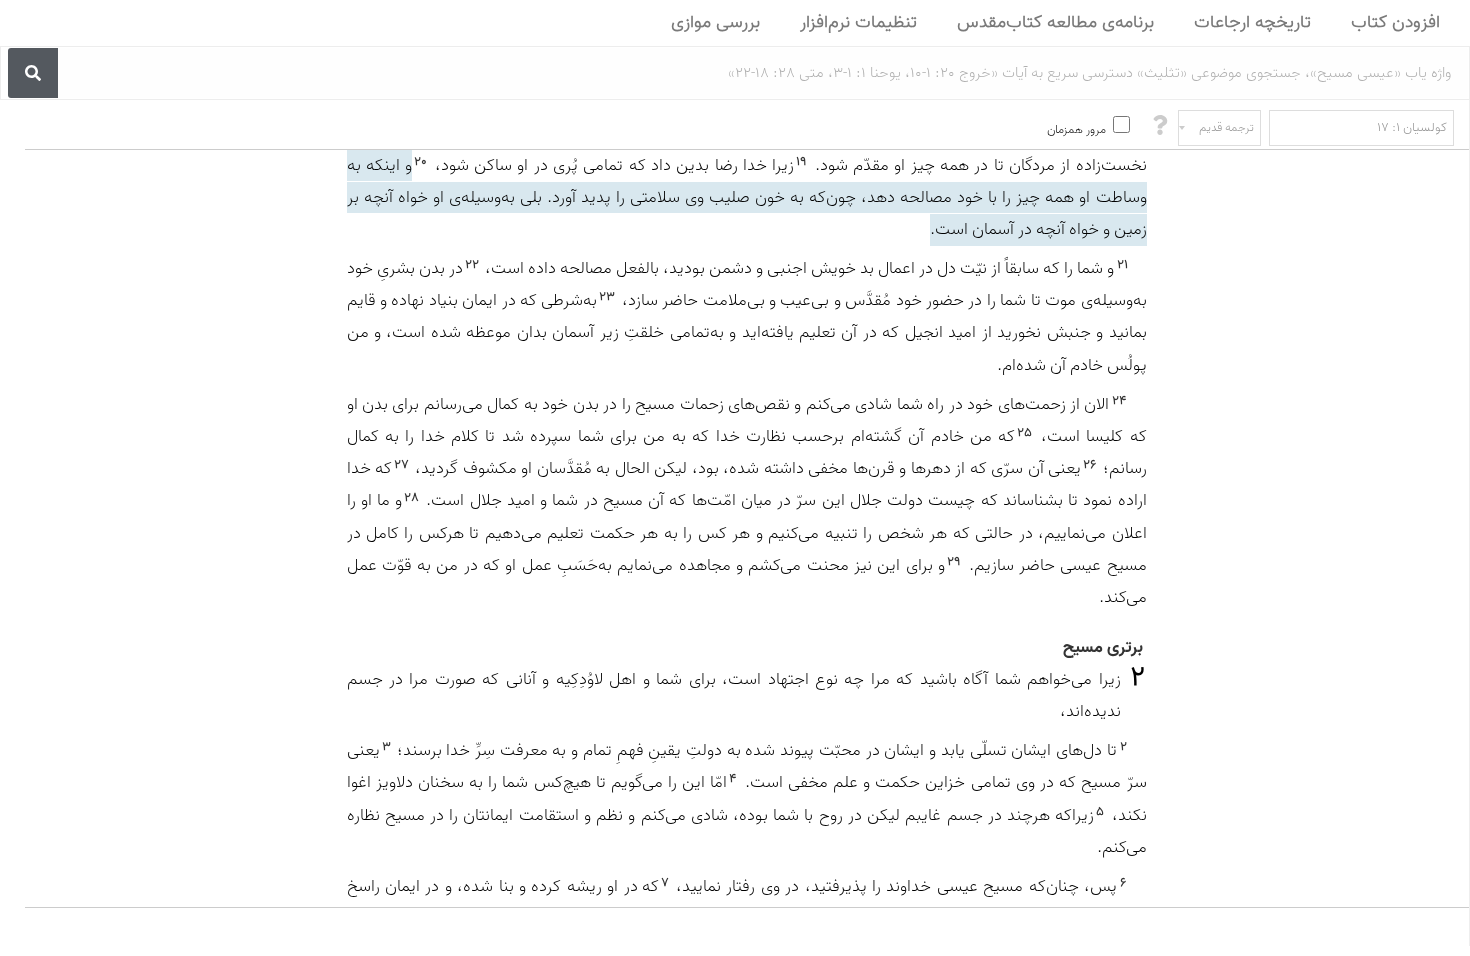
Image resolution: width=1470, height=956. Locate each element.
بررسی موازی (715, 22)
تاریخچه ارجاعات (1252, 22)
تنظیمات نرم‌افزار (858, 22)
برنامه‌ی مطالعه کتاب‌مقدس (1055, 22)
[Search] (33, 73)
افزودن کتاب (1395, 22)
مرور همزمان (1076, 129)
